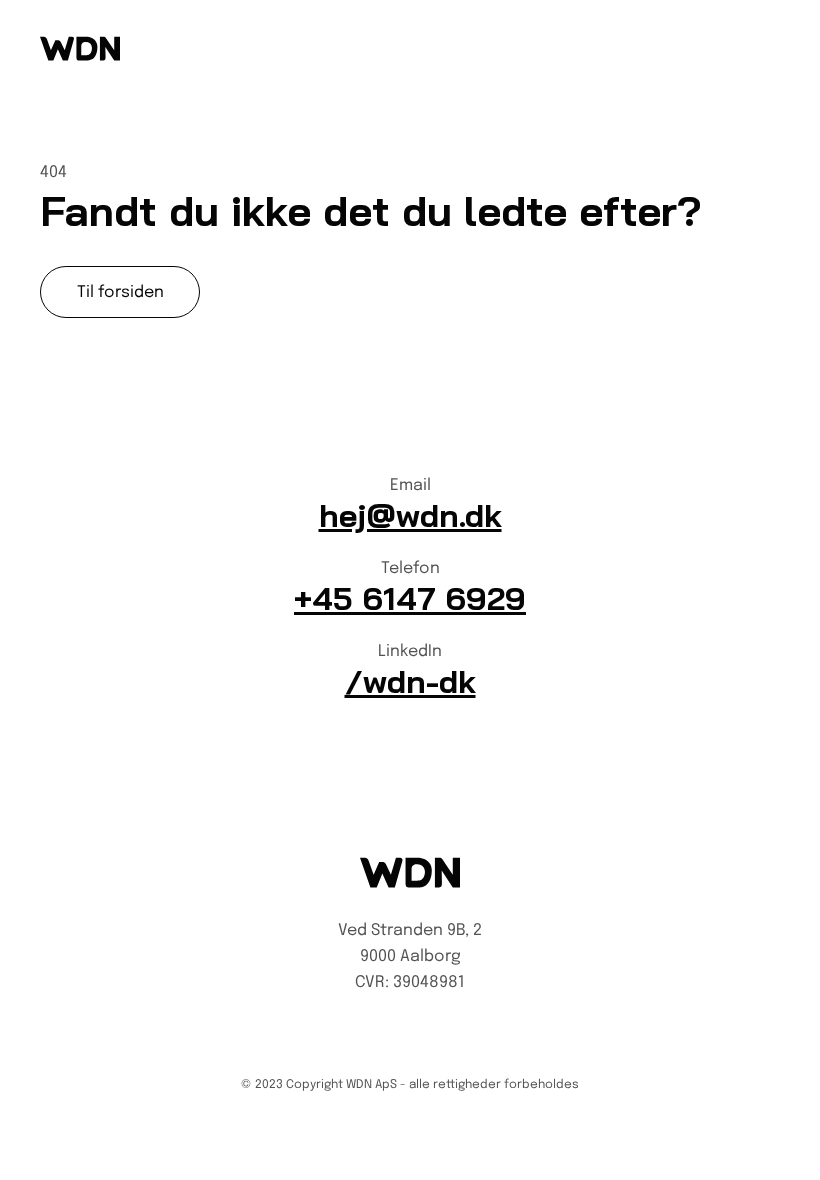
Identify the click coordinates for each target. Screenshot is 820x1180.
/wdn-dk (410, 681)
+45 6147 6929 (410, 598)
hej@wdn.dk (410, 515)
